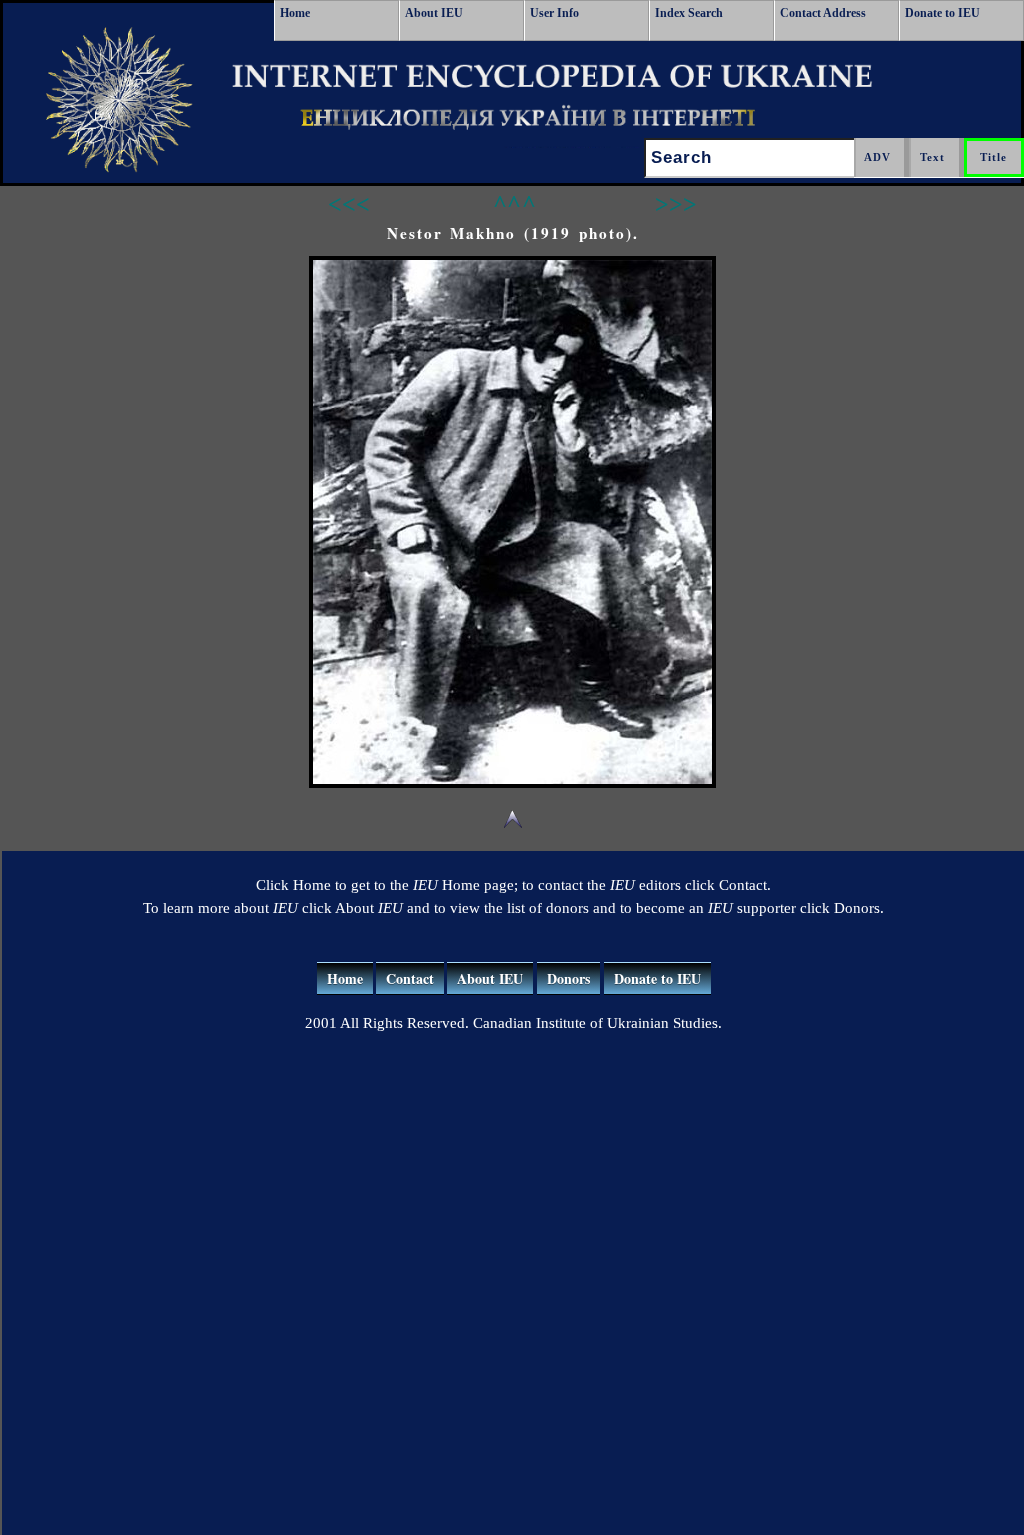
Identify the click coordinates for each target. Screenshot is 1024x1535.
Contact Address (823, 13)
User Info (554, 13)
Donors (568, 978)
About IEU (434, 13)
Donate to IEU (942, 13)
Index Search (689, 13)
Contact (410, 978)
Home (295, 13)
